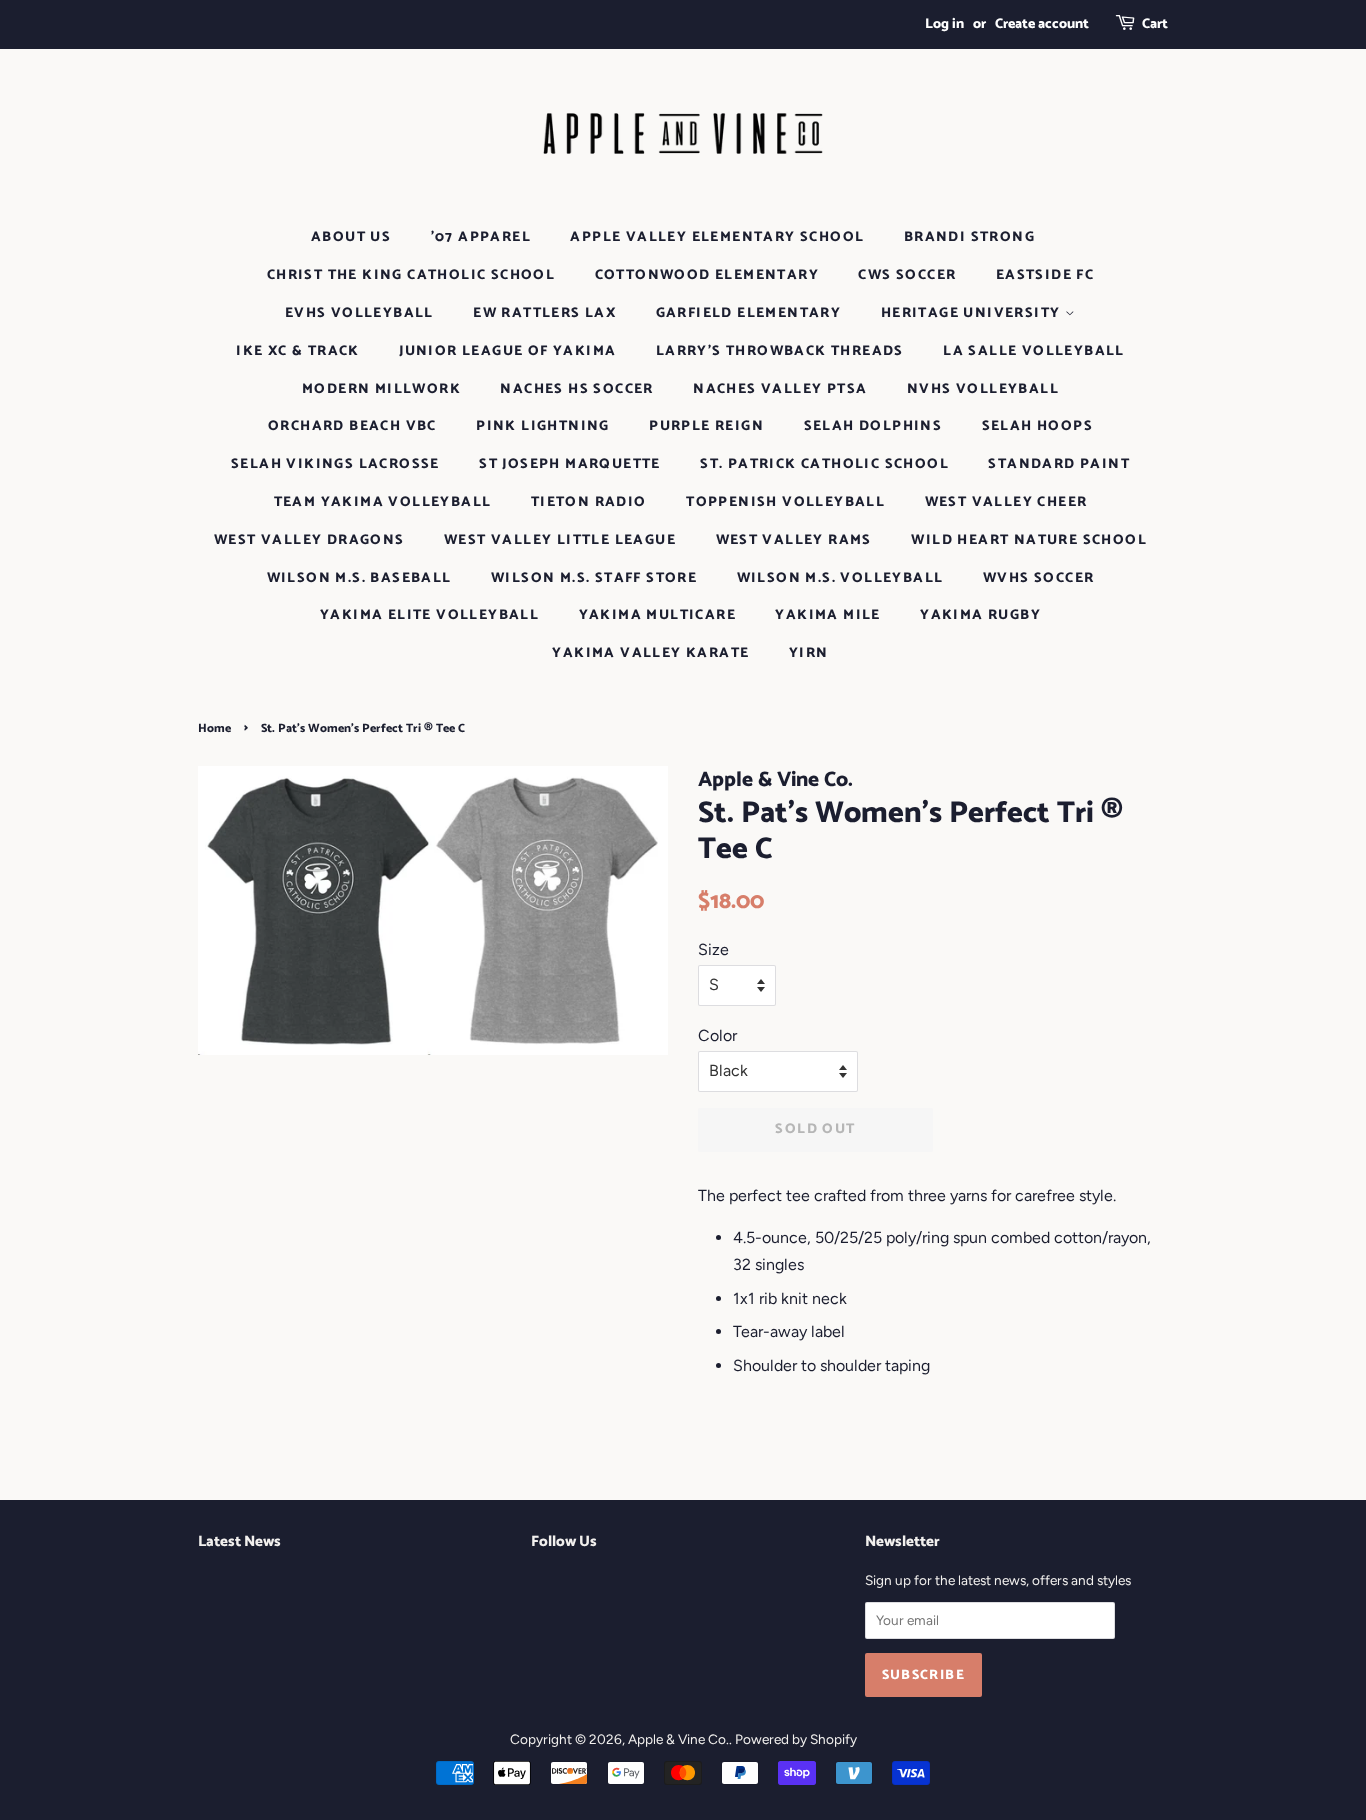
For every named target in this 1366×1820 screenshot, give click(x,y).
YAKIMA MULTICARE (657, 615)
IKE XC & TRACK (298, 351)
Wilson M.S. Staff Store (594, 578)
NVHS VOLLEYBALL (983, 389)
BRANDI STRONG (969, 237)
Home (214, 728)
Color (717, 1035)
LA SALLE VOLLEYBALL (1034, 351)
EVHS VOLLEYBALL (359, 313)
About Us (351, 237)
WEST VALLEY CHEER (1006, 502)
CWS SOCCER (907, 275)
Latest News (239, 1541)
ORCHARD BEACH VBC (352, 426)
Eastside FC (1045, 275)
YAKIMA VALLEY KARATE (650, 653)
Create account (1042, 24)
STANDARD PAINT (1059, 464)
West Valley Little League (560, 540)
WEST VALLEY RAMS (794, 540)
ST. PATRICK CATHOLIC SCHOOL (824, 464)
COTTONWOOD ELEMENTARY (707, 275)
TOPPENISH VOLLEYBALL (785, 502)
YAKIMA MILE (827, 615)
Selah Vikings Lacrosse (335, 464)
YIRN (809, 653)
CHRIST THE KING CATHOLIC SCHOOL (411, 275)
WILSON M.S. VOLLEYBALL (840, 578)
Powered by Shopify (796, 1739)
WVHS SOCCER (1038, 578)
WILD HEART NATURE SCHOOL (1029, 540)
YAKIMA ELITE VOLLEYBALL (429, 615)
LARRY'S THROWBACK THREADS (780, 351)
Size (713, 949)
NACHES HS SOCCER (576, 389)
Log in (944, 24)
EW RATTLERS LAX (544, 313)
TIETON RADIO (589, 502)
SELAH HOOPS (1037, 426)
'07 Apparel (481, 237)
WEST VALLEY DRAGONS (309, 540)
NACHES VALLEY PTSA (780, 389)
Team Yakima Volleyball (383, 502)
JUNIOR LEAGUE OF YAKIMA (507, 351)
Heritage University (973, 313)
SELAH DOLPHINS (873, 426)
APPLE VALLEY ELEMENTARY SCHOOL (717, 237)
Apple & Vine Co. (678, 1739)
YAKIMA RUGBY (980, 615)
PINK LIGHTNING (543, 426)
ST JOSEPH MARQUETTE (570, 464)
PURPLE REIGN (706, 426)
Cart (1155, 24)
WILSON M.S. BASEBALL (359, 578)
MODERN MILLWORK (381, 389)
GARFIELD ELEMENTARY (749, 313)
